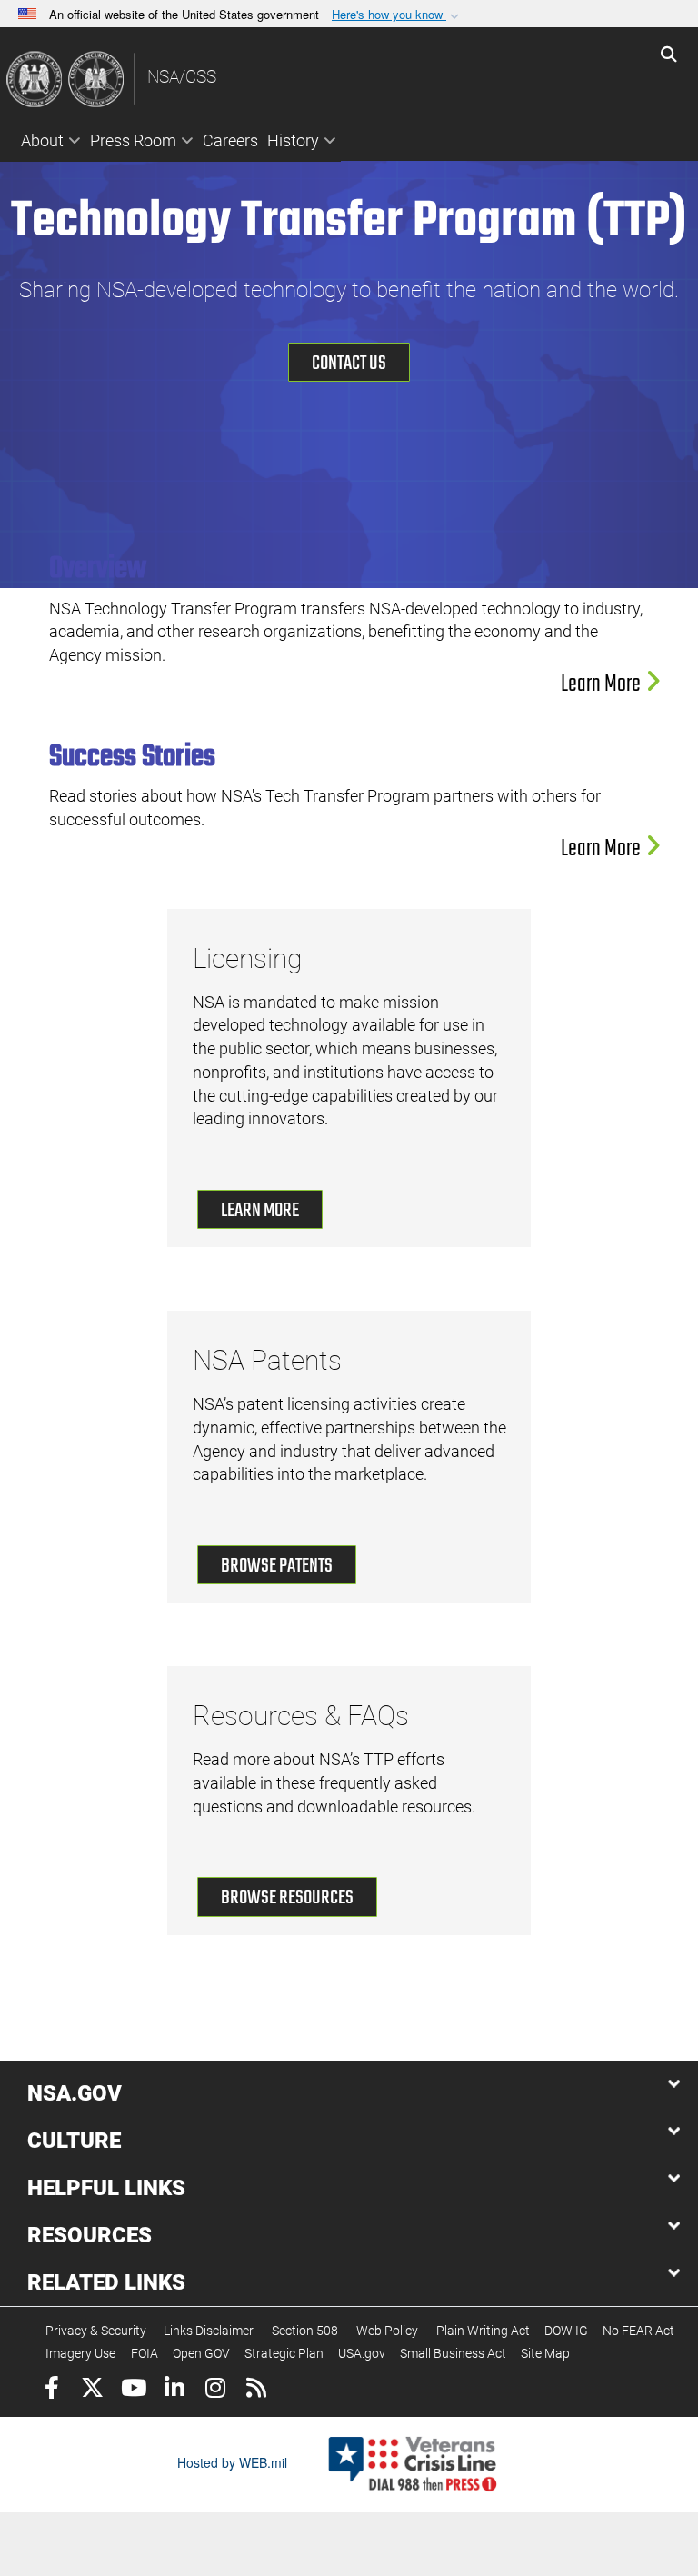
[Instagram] (215, 2390)
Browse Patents (277, 1566)
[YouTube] (133, 2390)
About (42, 140)
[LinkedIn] (174, 2390)
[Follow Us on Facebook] (51, 2390)
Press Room (133, 140)
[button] (397, 15)
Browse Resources (287, 1898)
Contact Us (349, 364)
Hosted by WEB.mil (232, 2462)
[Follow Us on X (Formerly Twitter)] (92, 2390)
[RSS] (256, 2390)
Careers (230, 140)
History (293, 140)
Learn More (603, 684)
